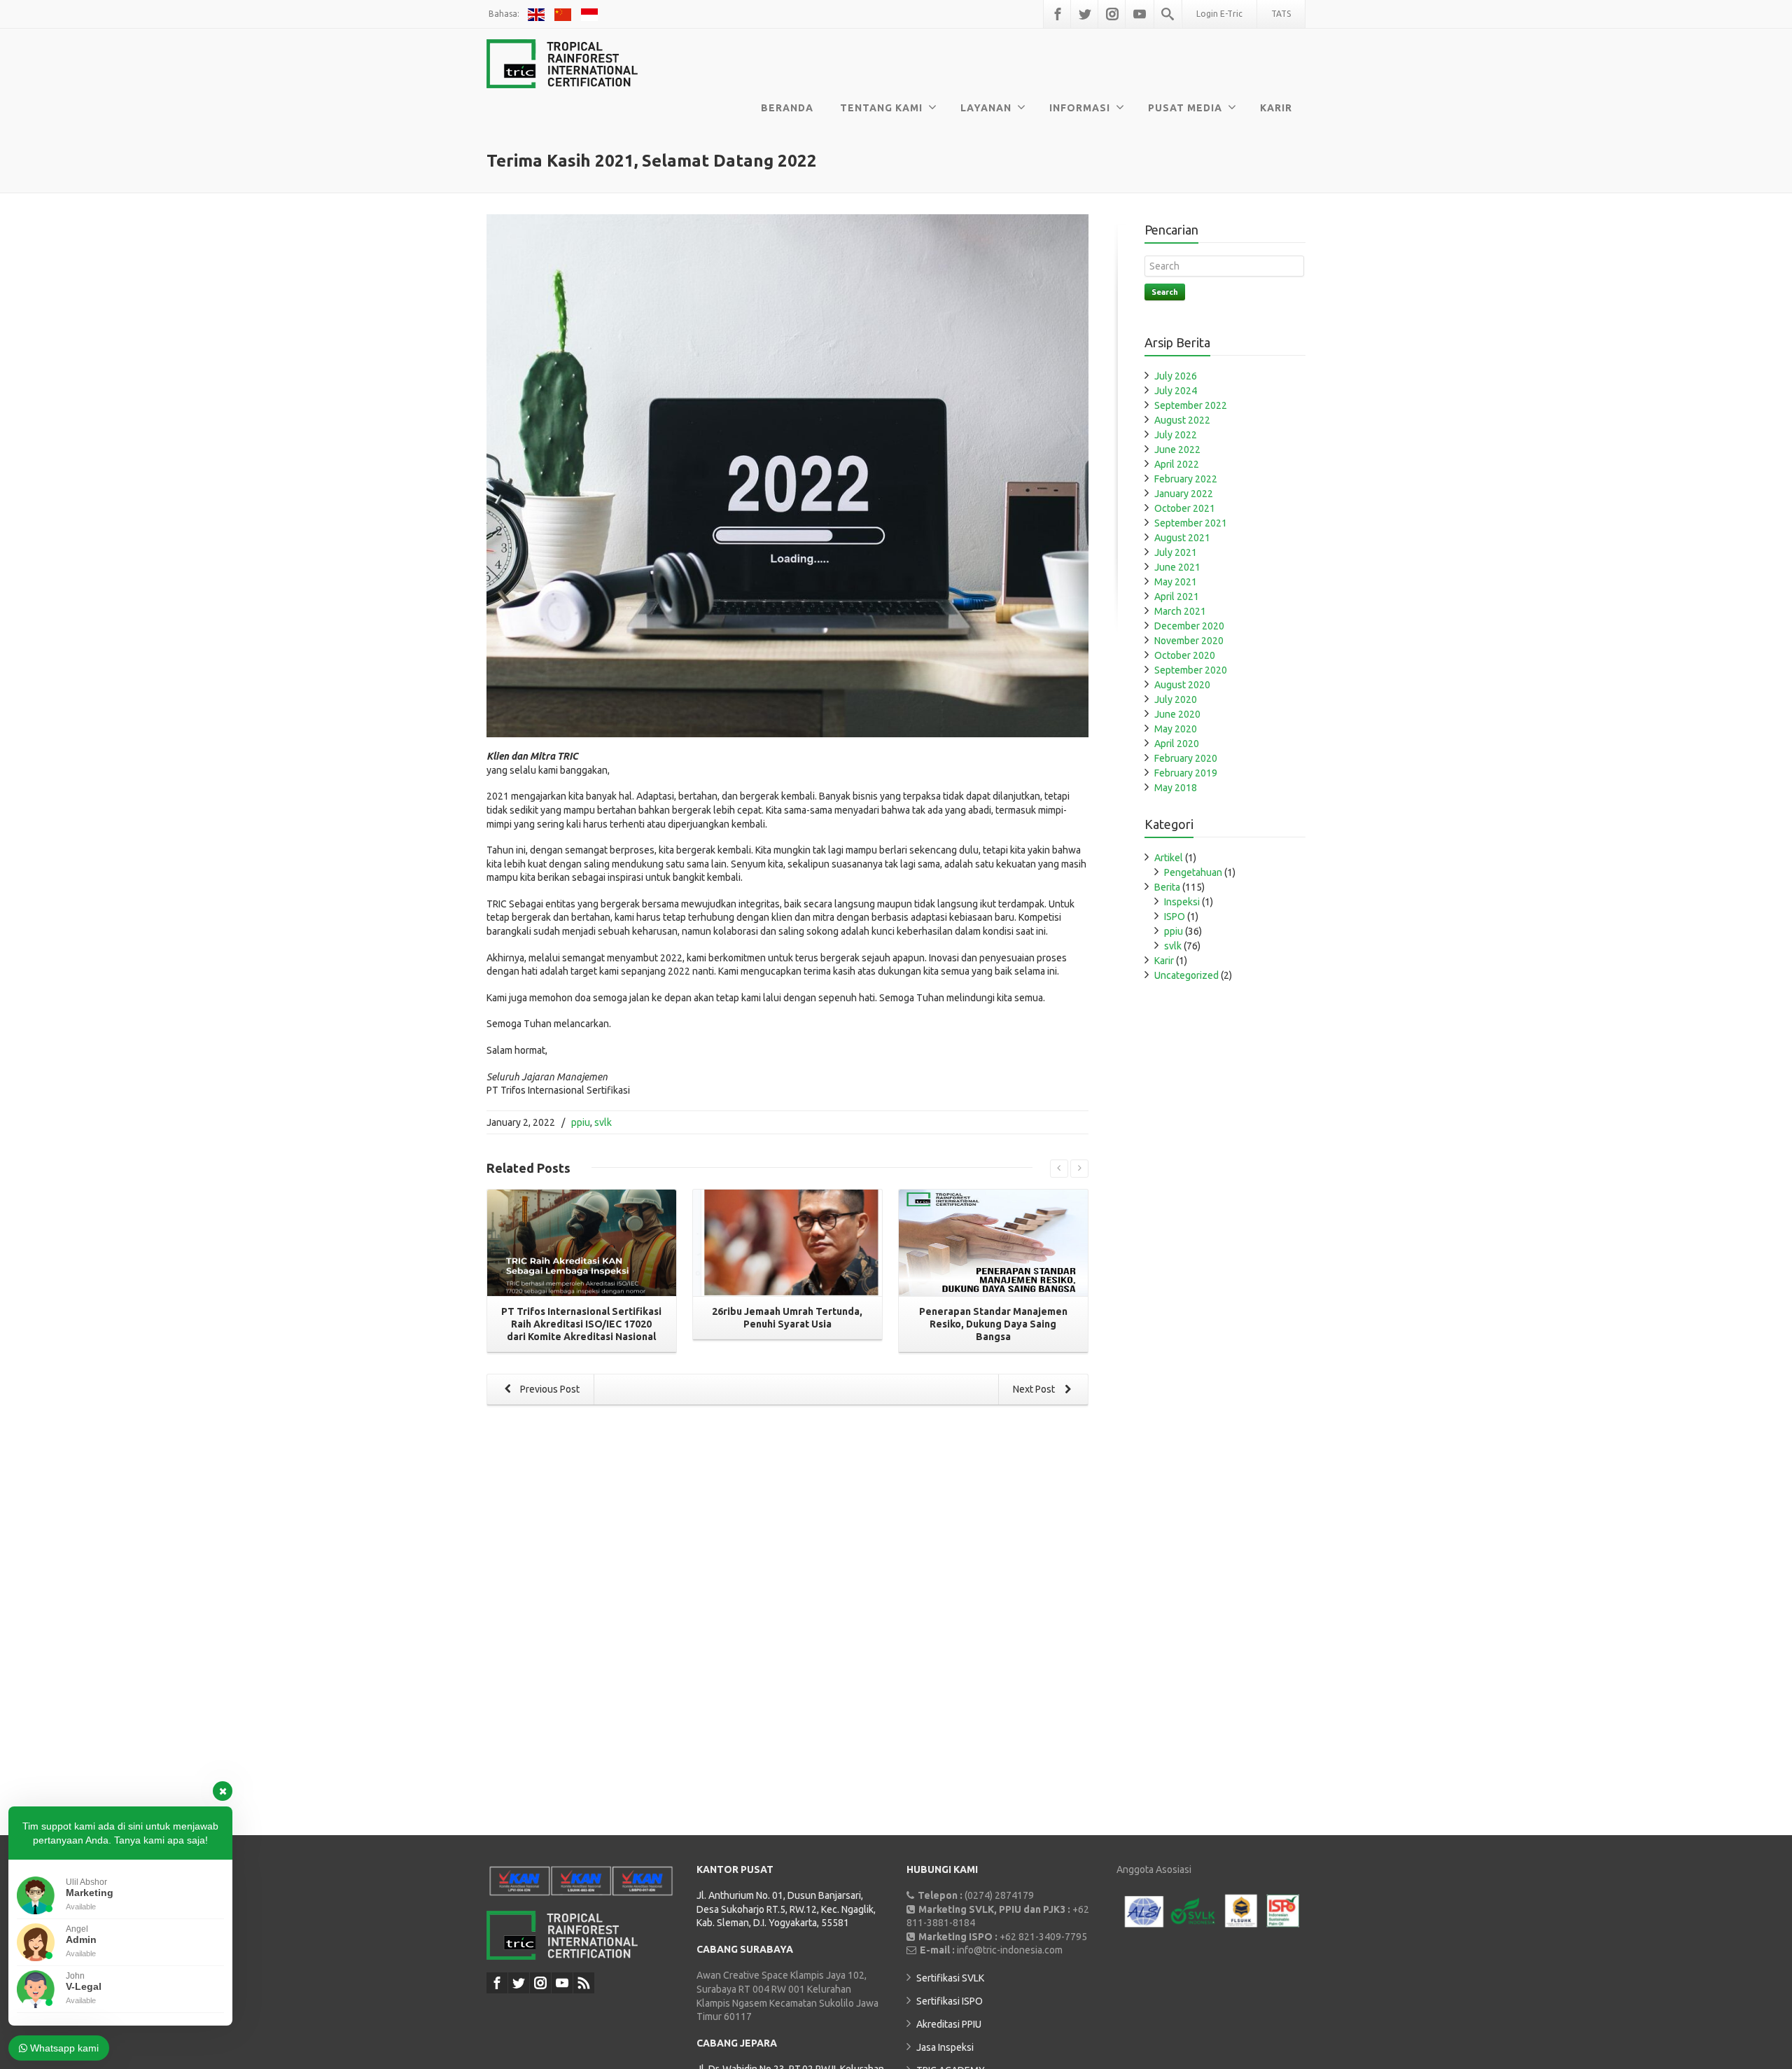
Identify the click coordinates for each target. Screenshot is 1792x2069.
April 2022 (1177, 464)
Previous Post (549, 1389)
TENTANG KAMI (881, 108)
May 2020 (1176, 729)
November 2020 (1189, 641)
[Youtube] (1140, 14)
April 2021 (1177, 597)
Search (1165, 292)
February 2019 (1186, 773)
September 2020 (1191, 670)
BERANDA (787, 108)
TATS (1281, 14)
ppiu (581, 1122)
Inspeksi (1182, 902)
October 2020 (1185, 655)
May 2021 (1176, 582)
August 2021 (1182, 538)
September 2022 (1191, 405)
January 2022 (1184, 494)
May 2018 (1176, 788)
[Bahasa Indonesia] (590, 14)
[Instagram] (1112, 14)
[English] (538, 14)
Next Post (1035, 1389)
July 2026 (1176, 376)
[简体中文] (565, 14)
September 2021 (1191, 523)
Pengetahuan (1193, 872)
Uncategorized (1186, 975)
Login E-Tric (1219, 14)
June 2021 (1177, 567)
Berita (1167, 887)
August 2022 (1182, 420)
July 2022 (1176, 435)
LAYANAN (986, 108)
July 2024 (1176, 391)
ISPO (1175, 917)
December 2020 (1189, 626)
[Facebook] (1058, 14)
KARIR (1276, 108)
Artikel (1169, 858)
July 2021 (1176, 552)
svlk (603, 1122)
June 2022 (1177, 450)
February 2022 (1186, 479)
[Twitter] (1085, 14)
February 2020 (1186, 758)
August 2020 (1182, 685)
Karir (1164, 961)
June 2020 (1177, 714)
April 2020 (1177, 744)
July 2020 (1176, 699)
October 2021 (1185, 508)
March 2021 (1180, 611)
